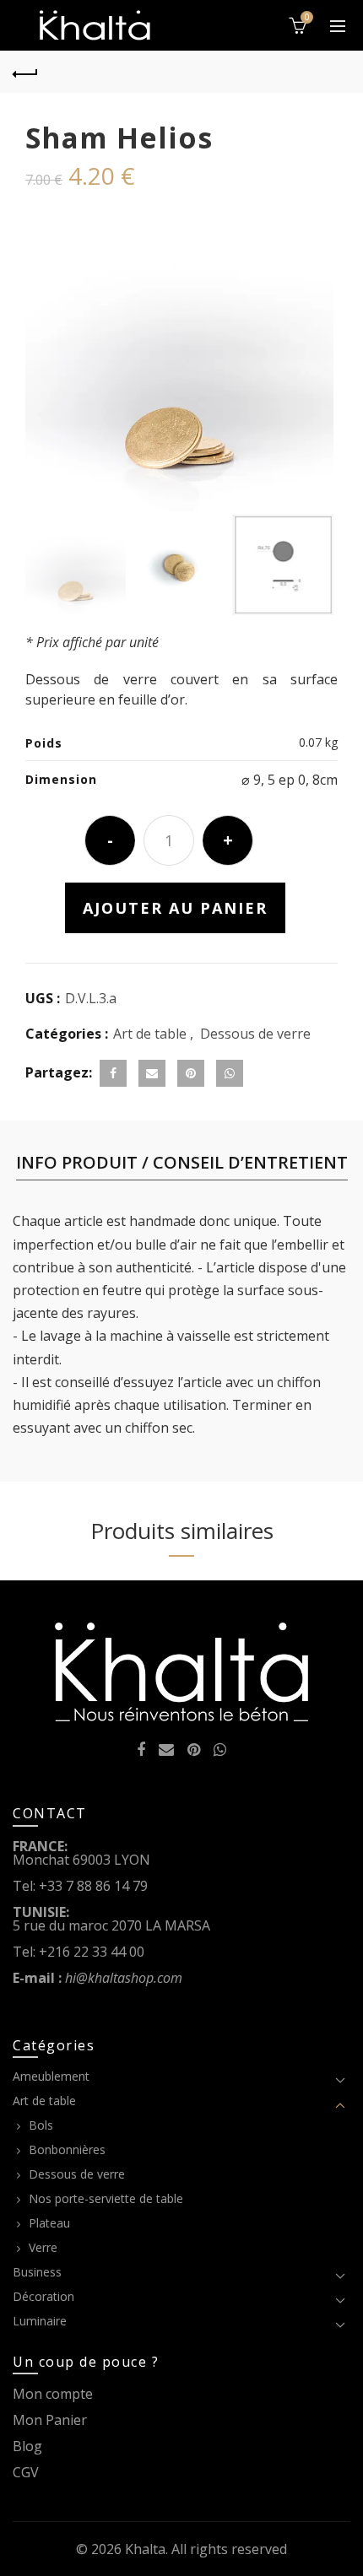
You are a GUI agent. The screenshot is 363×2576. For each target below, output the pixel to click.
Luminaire (40, 2321)
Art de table (150, 1034)
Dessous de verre (255, 1034)
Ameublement (51, 2076)
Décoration (43, 2296)
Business (37, 2272)
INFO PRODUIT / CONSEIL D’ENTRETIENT (182, 1162)
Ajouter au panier (175, 908)
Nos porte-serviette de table (106, 2198)
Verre (43, 2247)
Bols (41, 2125)
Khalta (145, 2549)
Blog (27, 2446)
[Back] (25, 72)
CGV (26, 2472)
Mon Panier (50, 2420)
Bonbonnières (67, 2149)
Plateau (49, 2223)
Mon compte (53, 2394)
